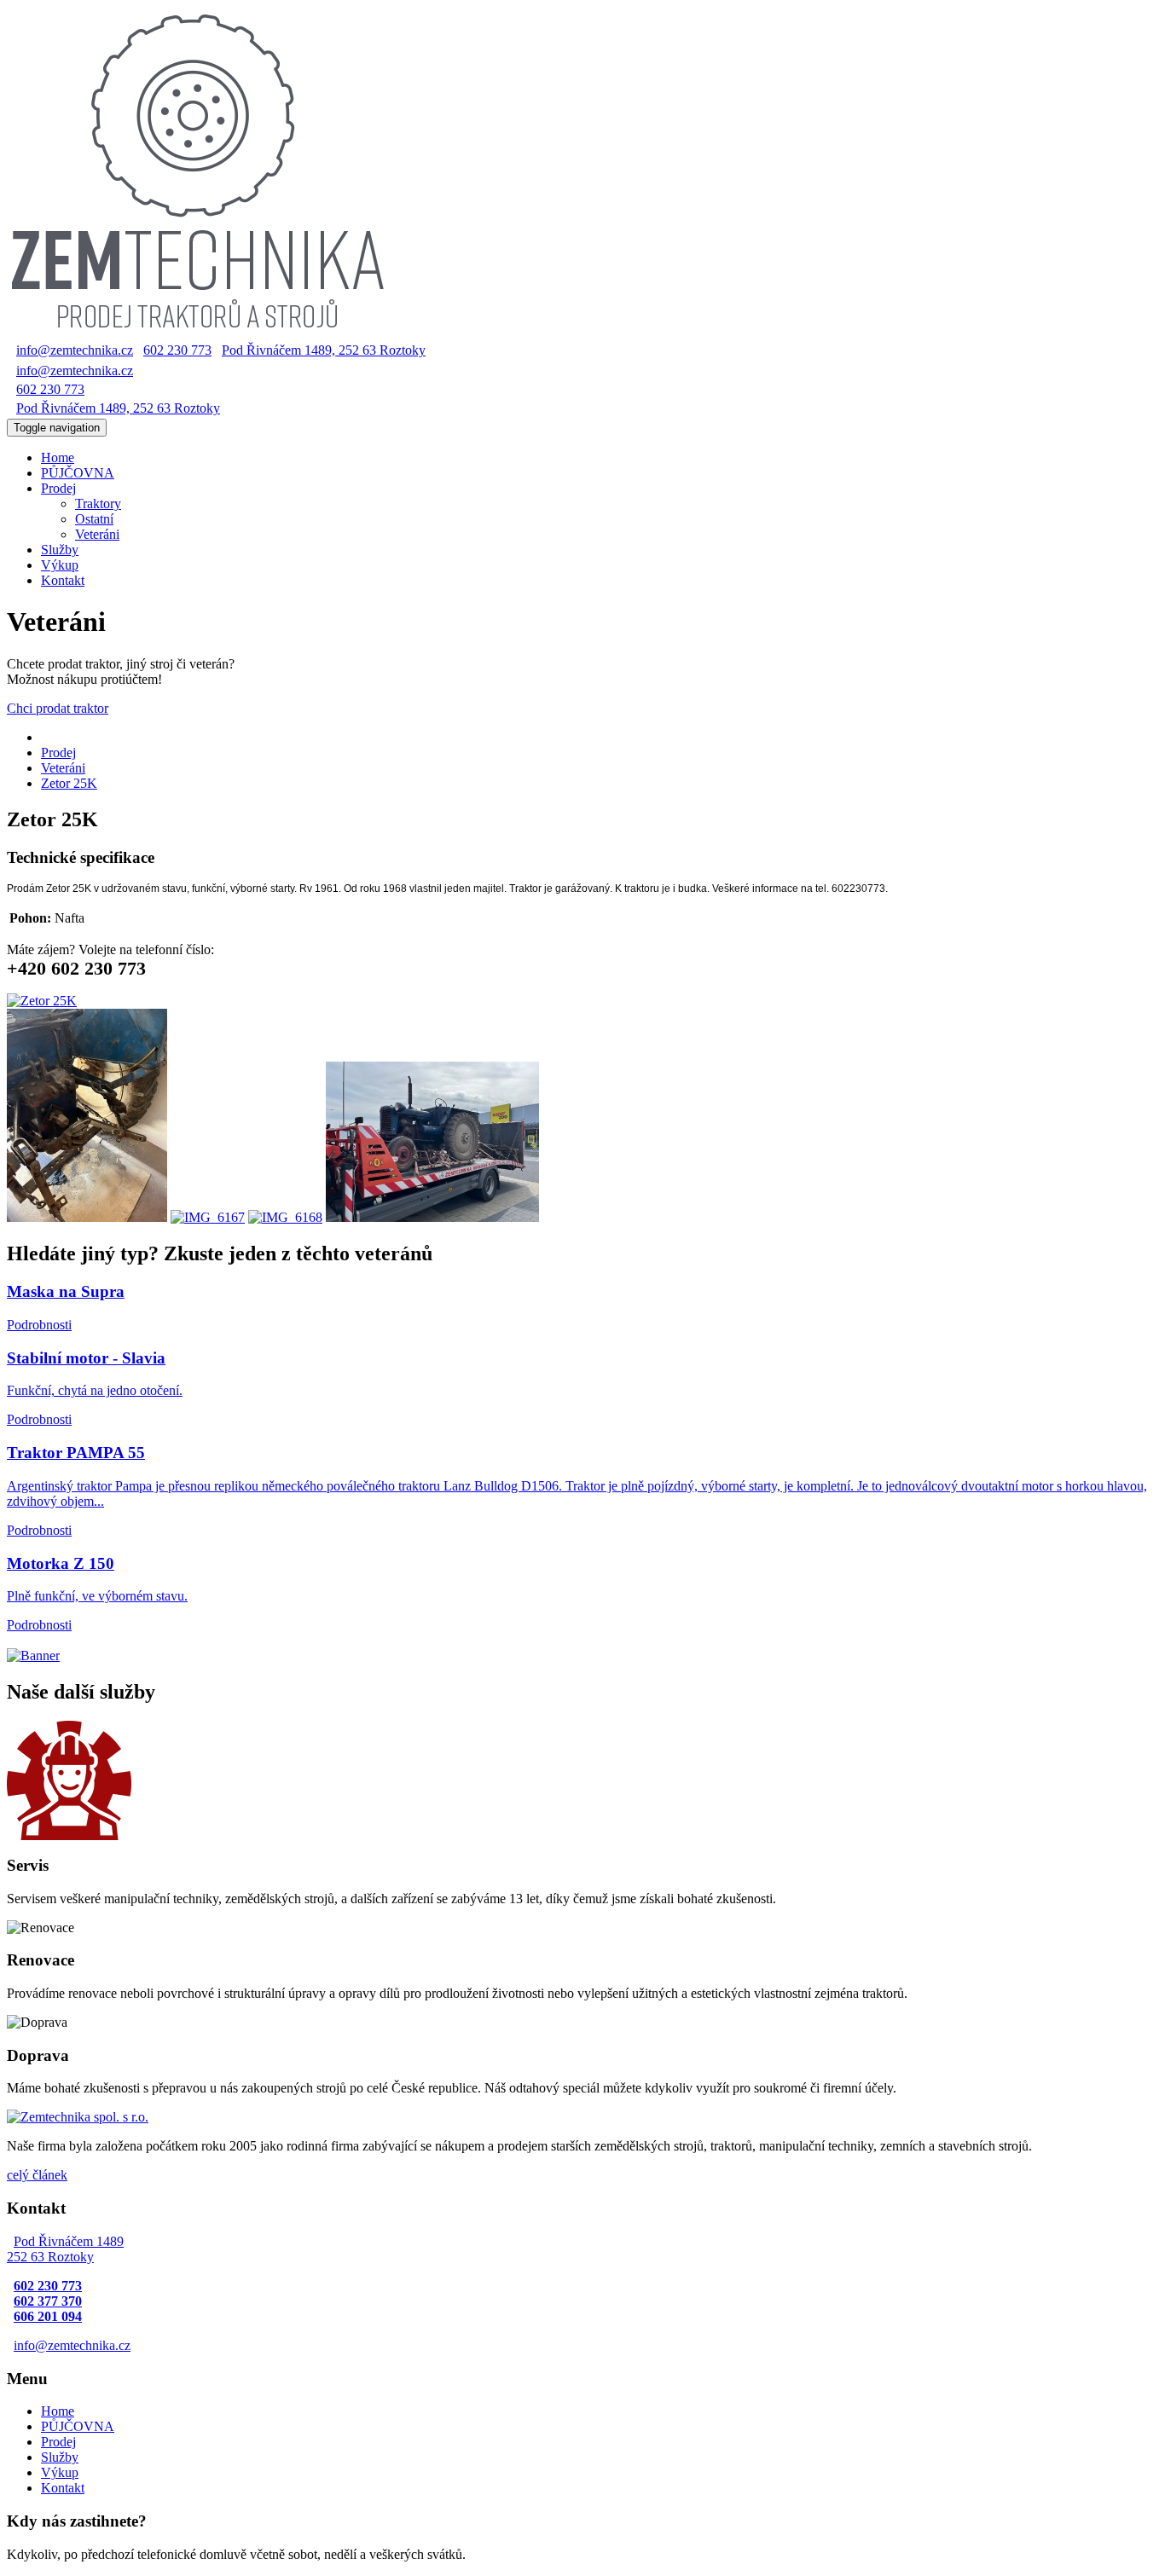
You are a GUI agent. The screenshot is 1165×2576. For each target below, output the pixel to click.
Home (58, 2411)
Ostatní (94, 519)
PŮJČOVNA (78, 473)
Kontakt (63, 580)
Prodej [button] (58, 488)
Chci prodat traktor (58, 708)
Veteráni (97, 534)
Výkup (60, 565)
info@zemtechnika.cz (75, 350)
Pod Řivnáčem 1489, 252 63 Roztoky (324, 350)
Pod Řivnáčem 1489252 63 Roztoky (65, 2249)
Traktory (98, 504)
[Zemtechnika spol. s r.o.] (78, 2117)
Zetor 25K (69, 783)
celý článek (37, 2175)
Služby (60, 550)
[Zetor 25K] (42, 1001)
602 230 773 (177, 350)
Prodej (58, 753)
